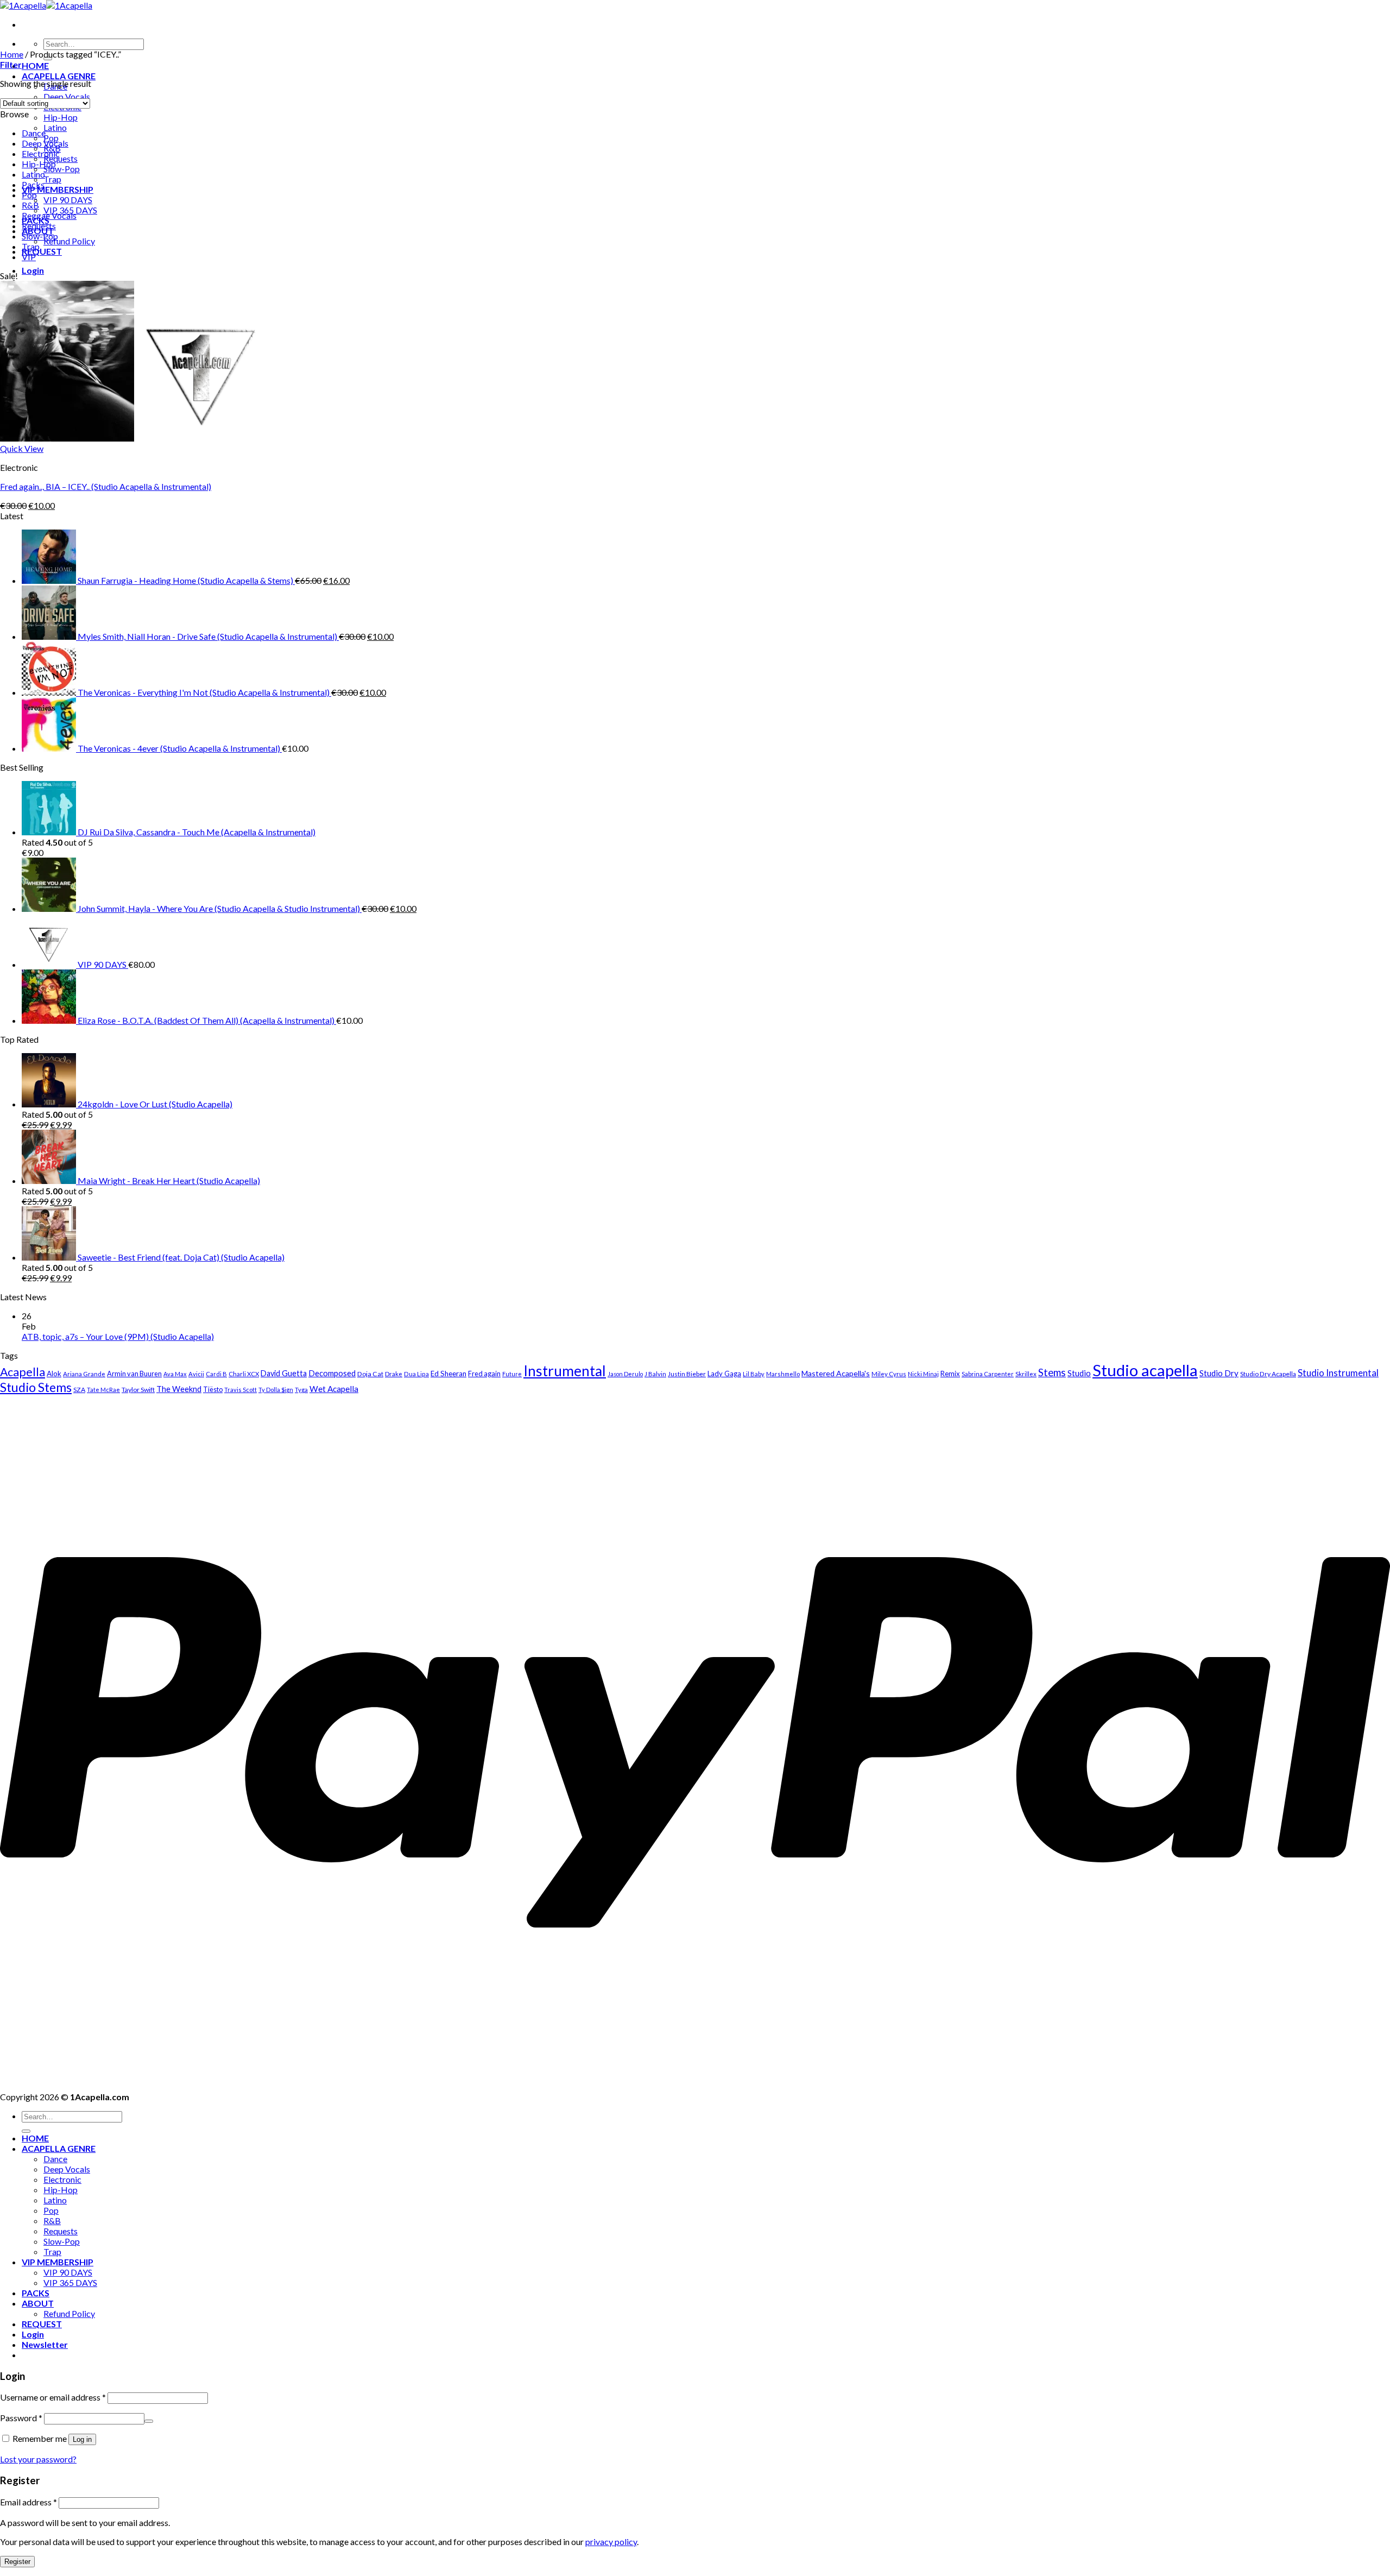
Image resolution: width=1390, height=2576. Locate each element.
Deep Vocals (67, 96)
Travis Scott (241, 1390)
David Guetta (284, 1373)
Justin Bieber (687, 1374)
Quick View (22, 448)
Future (512, 1374)
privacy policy (611, 2542)
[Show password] (149, 2421)
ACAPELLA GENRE (59, 76)
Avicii (196, 1374)
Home (12, 54)
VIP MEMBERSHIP (58, 189)
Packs (33, 184)
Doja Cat (370, 1374)
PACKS (36, 2293)
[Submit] (26, 2131)
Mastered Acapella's (836, 1373)
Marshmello (783, 1374)
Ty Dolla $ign (276, 1390)
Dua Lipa (416, 1374)
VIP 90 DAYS (68, 200)
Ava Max (175, 1374)
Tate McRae (103, 1390)
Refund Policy (69, 241)
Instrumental (565, 1371)
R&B (30, 205)
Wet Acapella (334, 1389)
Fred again (484, 1374)
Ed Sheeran (448, 1374)
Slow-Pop (62, 169)
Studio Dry (1219, 1373)
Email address (29, 2502)
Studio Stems (36, 1387)
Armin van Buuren (134, 1374)
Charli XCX (244, 1374)
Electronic (41, 153)
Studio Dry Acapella (1268, 1374)
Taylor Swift (138, 1390)
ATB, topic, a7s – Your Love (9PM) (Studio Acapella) (118, 1336)
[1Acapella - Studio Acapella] (46, 5)
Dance (34, 133)
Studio (1079, 1373)
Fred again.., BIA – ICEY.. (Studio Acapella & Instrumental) (106, 486)
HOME (35, 65)
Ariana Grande (84, 1374)
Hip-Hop (61, 117)
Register (17, 2562)
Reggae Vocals (49, 215)
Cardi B (216, 1374)
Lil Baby (754, 1374)
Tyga (301, 1390)
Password (21, 2418)
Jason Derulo (625, 1374)
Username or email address (53, 2397)
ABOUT (38, 2303)
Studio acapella (1145, 1370)
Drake (394, 1374)
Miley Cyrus (889, 1374)
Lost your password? (38, 2459)
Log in (82, 2439)
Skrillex (1026, 1374)
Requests (61, 158)
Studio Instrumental (1338, 1373)
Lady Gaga (724, 1374)
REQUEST (42, 251)
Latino (55, 127)
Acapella (23, 1372)
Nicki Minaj (923, 1374)
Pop (29, 195)
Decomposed (332, 1373)
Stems (1052, 1372)
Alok (54, 1374)
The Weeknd (179, 1389)
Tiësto (213, 1389)
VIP (29, 257)
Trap (52, 179)
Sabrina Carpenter (988, 1374)
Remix (950, 1374)
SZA (79, 1390)
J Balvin (655, 1374)
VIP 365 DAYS (70, 2282)
